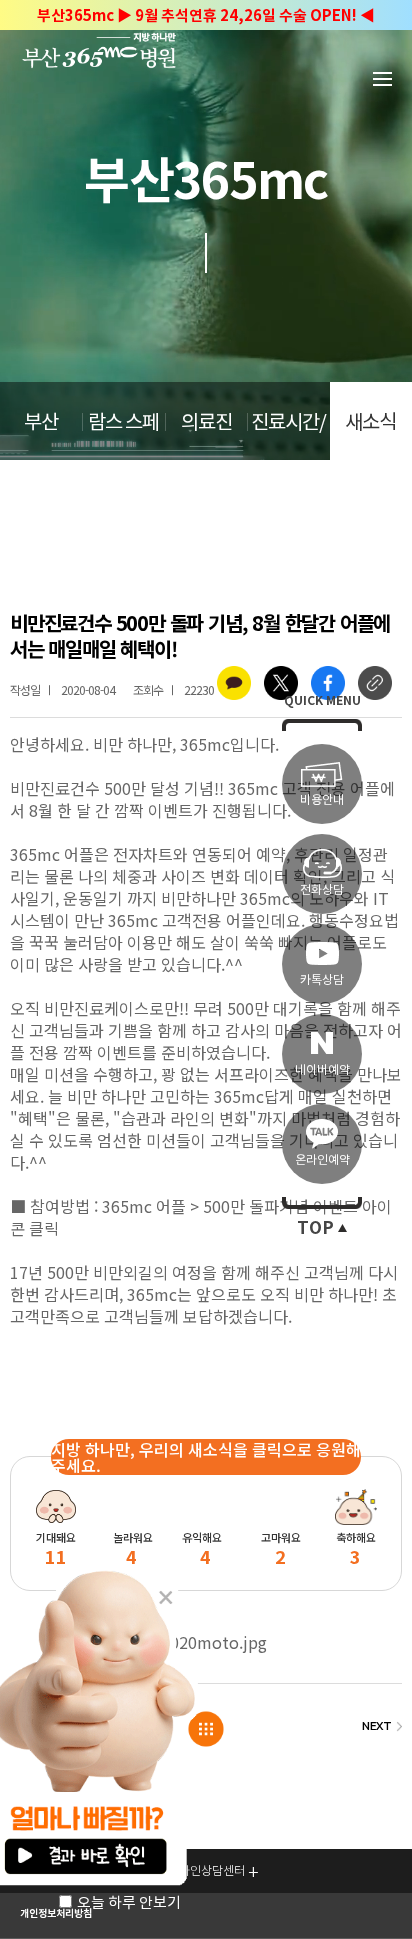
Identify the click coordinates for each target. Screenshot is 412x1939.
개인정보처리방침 (56, 1913)
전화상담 (322, 889)
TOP (315, 1228)
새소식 (370, 422)
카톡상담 (322, 979)
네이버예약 (322, 1069)
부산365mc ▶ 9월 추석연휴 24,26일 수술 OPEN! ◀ (206, 15)
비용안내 (322, 799)
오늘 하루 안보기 (129, 1902)
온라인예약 (322, 1159)
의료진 (206, 422)
